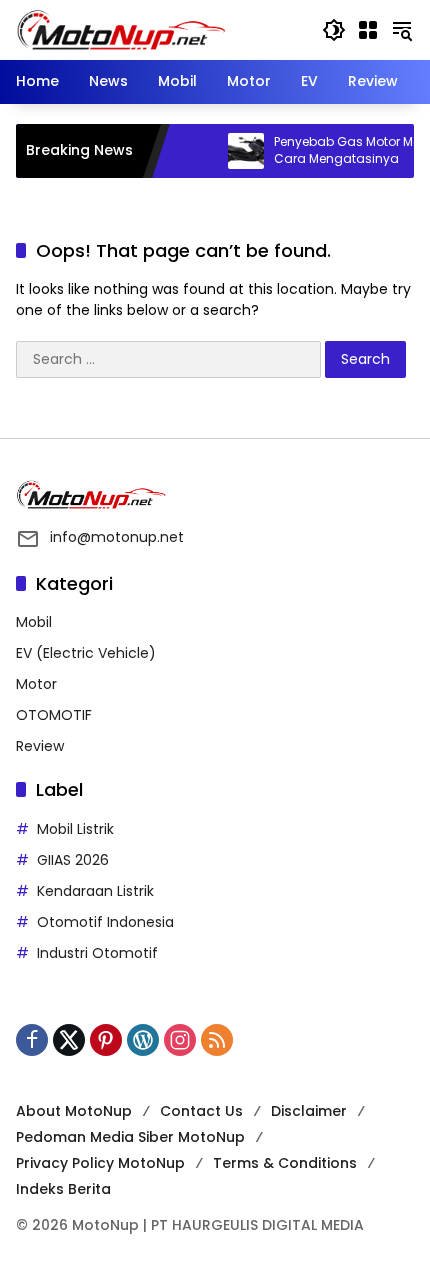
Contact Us (201, 1111)
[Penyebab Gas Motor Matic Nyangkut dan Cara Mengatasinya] (234, 151)
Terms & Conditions (285, 1163)
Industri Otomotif (97, 953)
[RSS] (217, 1040)
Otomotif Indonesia (105, 922)
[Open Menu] (368, 30)
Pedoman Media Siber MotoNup (130, 1137)
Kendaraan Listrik (95, 891)
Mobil (34, 622)
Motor (36, 684)
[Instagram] (180, 1040)
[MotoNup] (121, 29)
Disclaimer (309, 1111)
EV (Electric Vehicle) (86, 653)
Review (40, 746)
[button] (334, 30)
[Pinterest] (106, 1040)
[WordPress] (143, 1040)
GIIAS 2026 (73, 860)
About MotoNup (74, 1111)
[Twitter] (69, 1040)
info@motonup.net (117, 537)
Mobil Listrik (75, 829)
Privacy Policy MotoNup (100, 1163)
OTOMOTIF (54, 715)
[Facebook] (32, 1040)
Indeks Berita (63, 1189)
